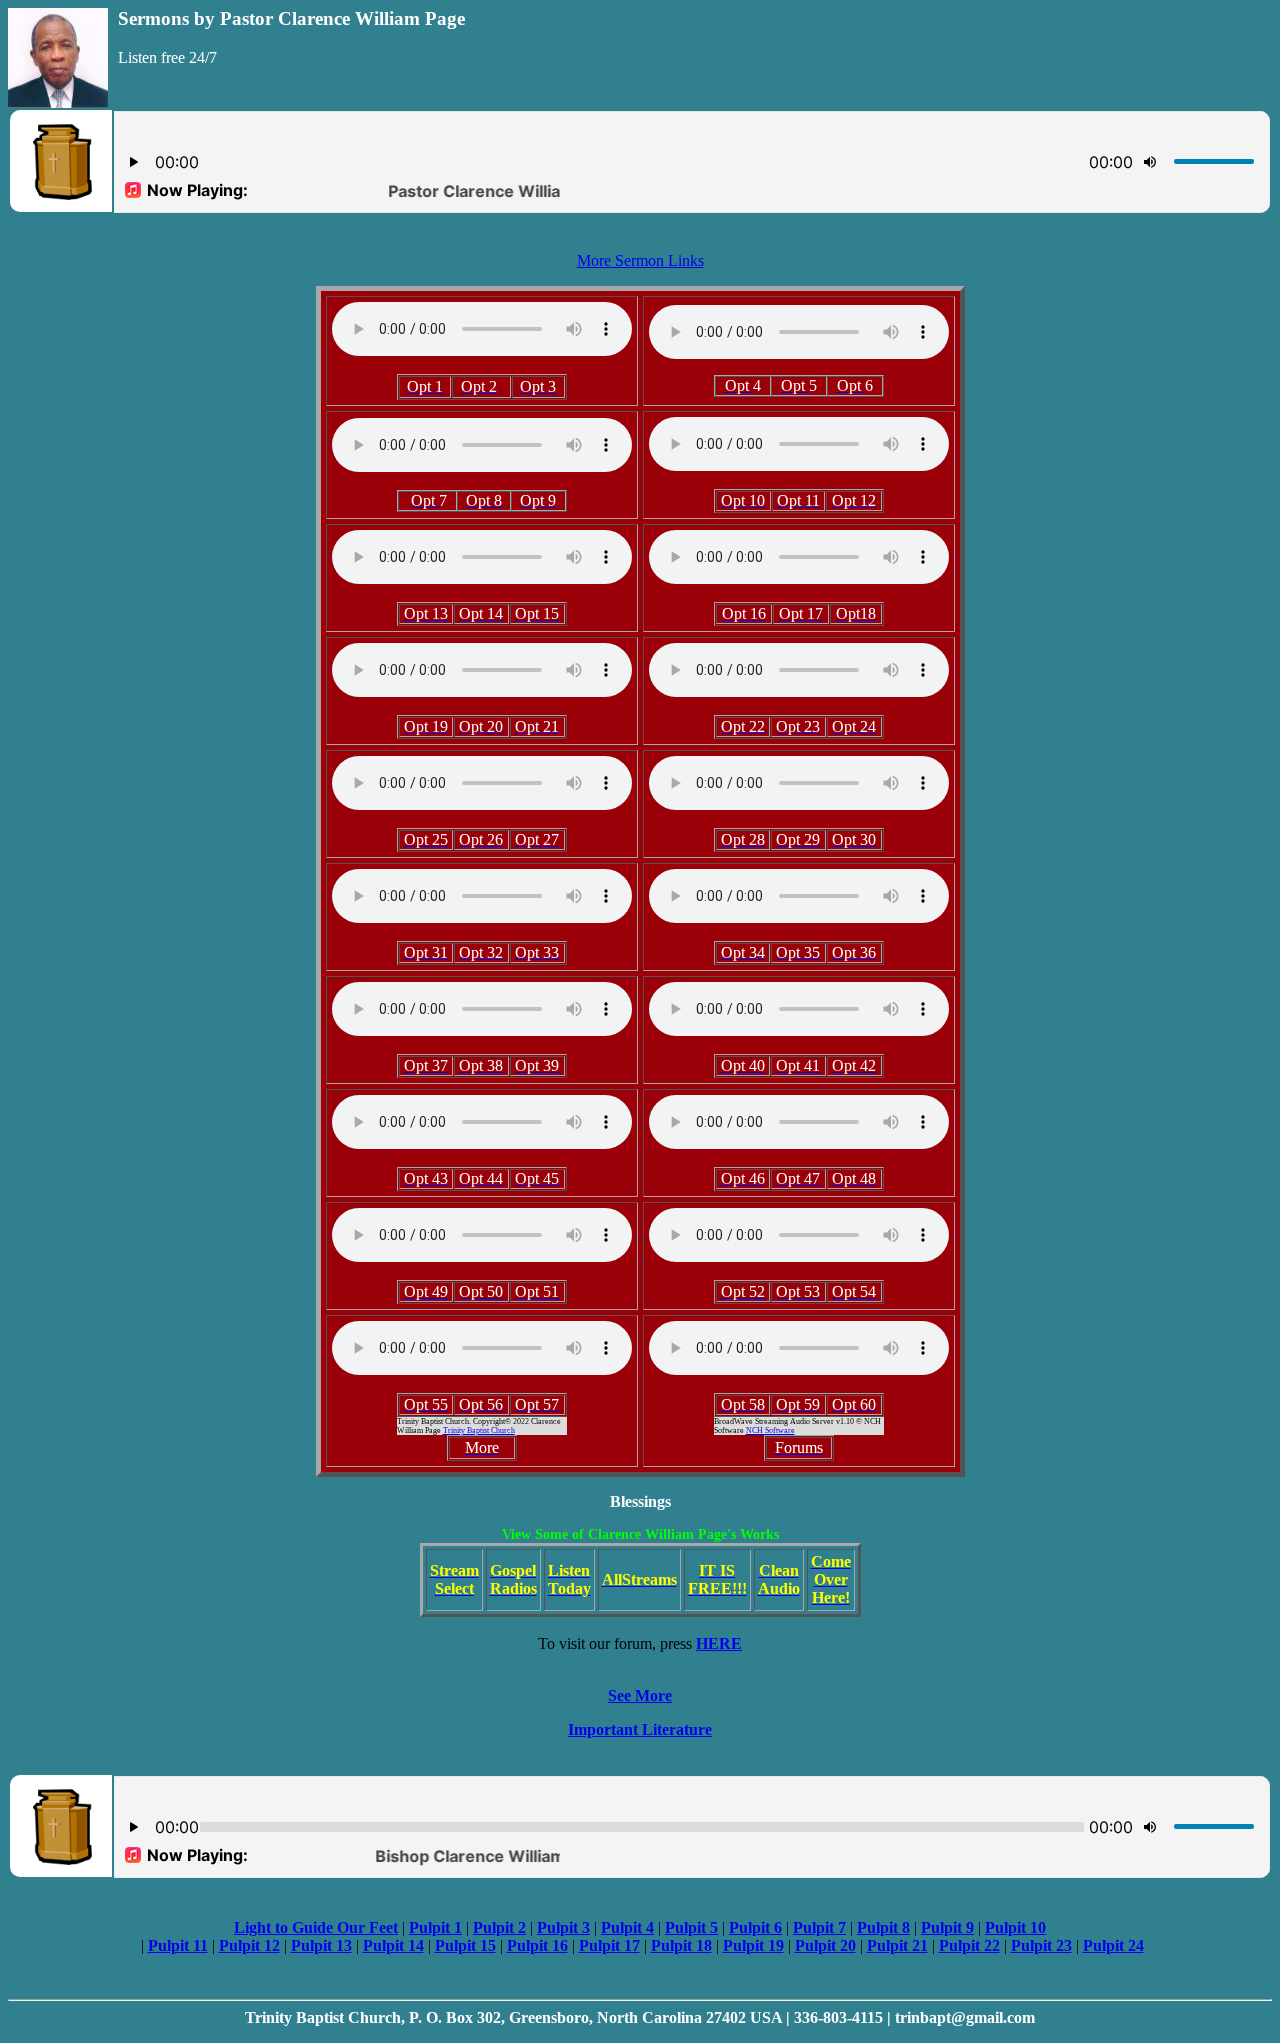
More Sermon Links (640, 260)
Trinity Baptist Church (479, 1430)
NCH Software (770, 1430)
